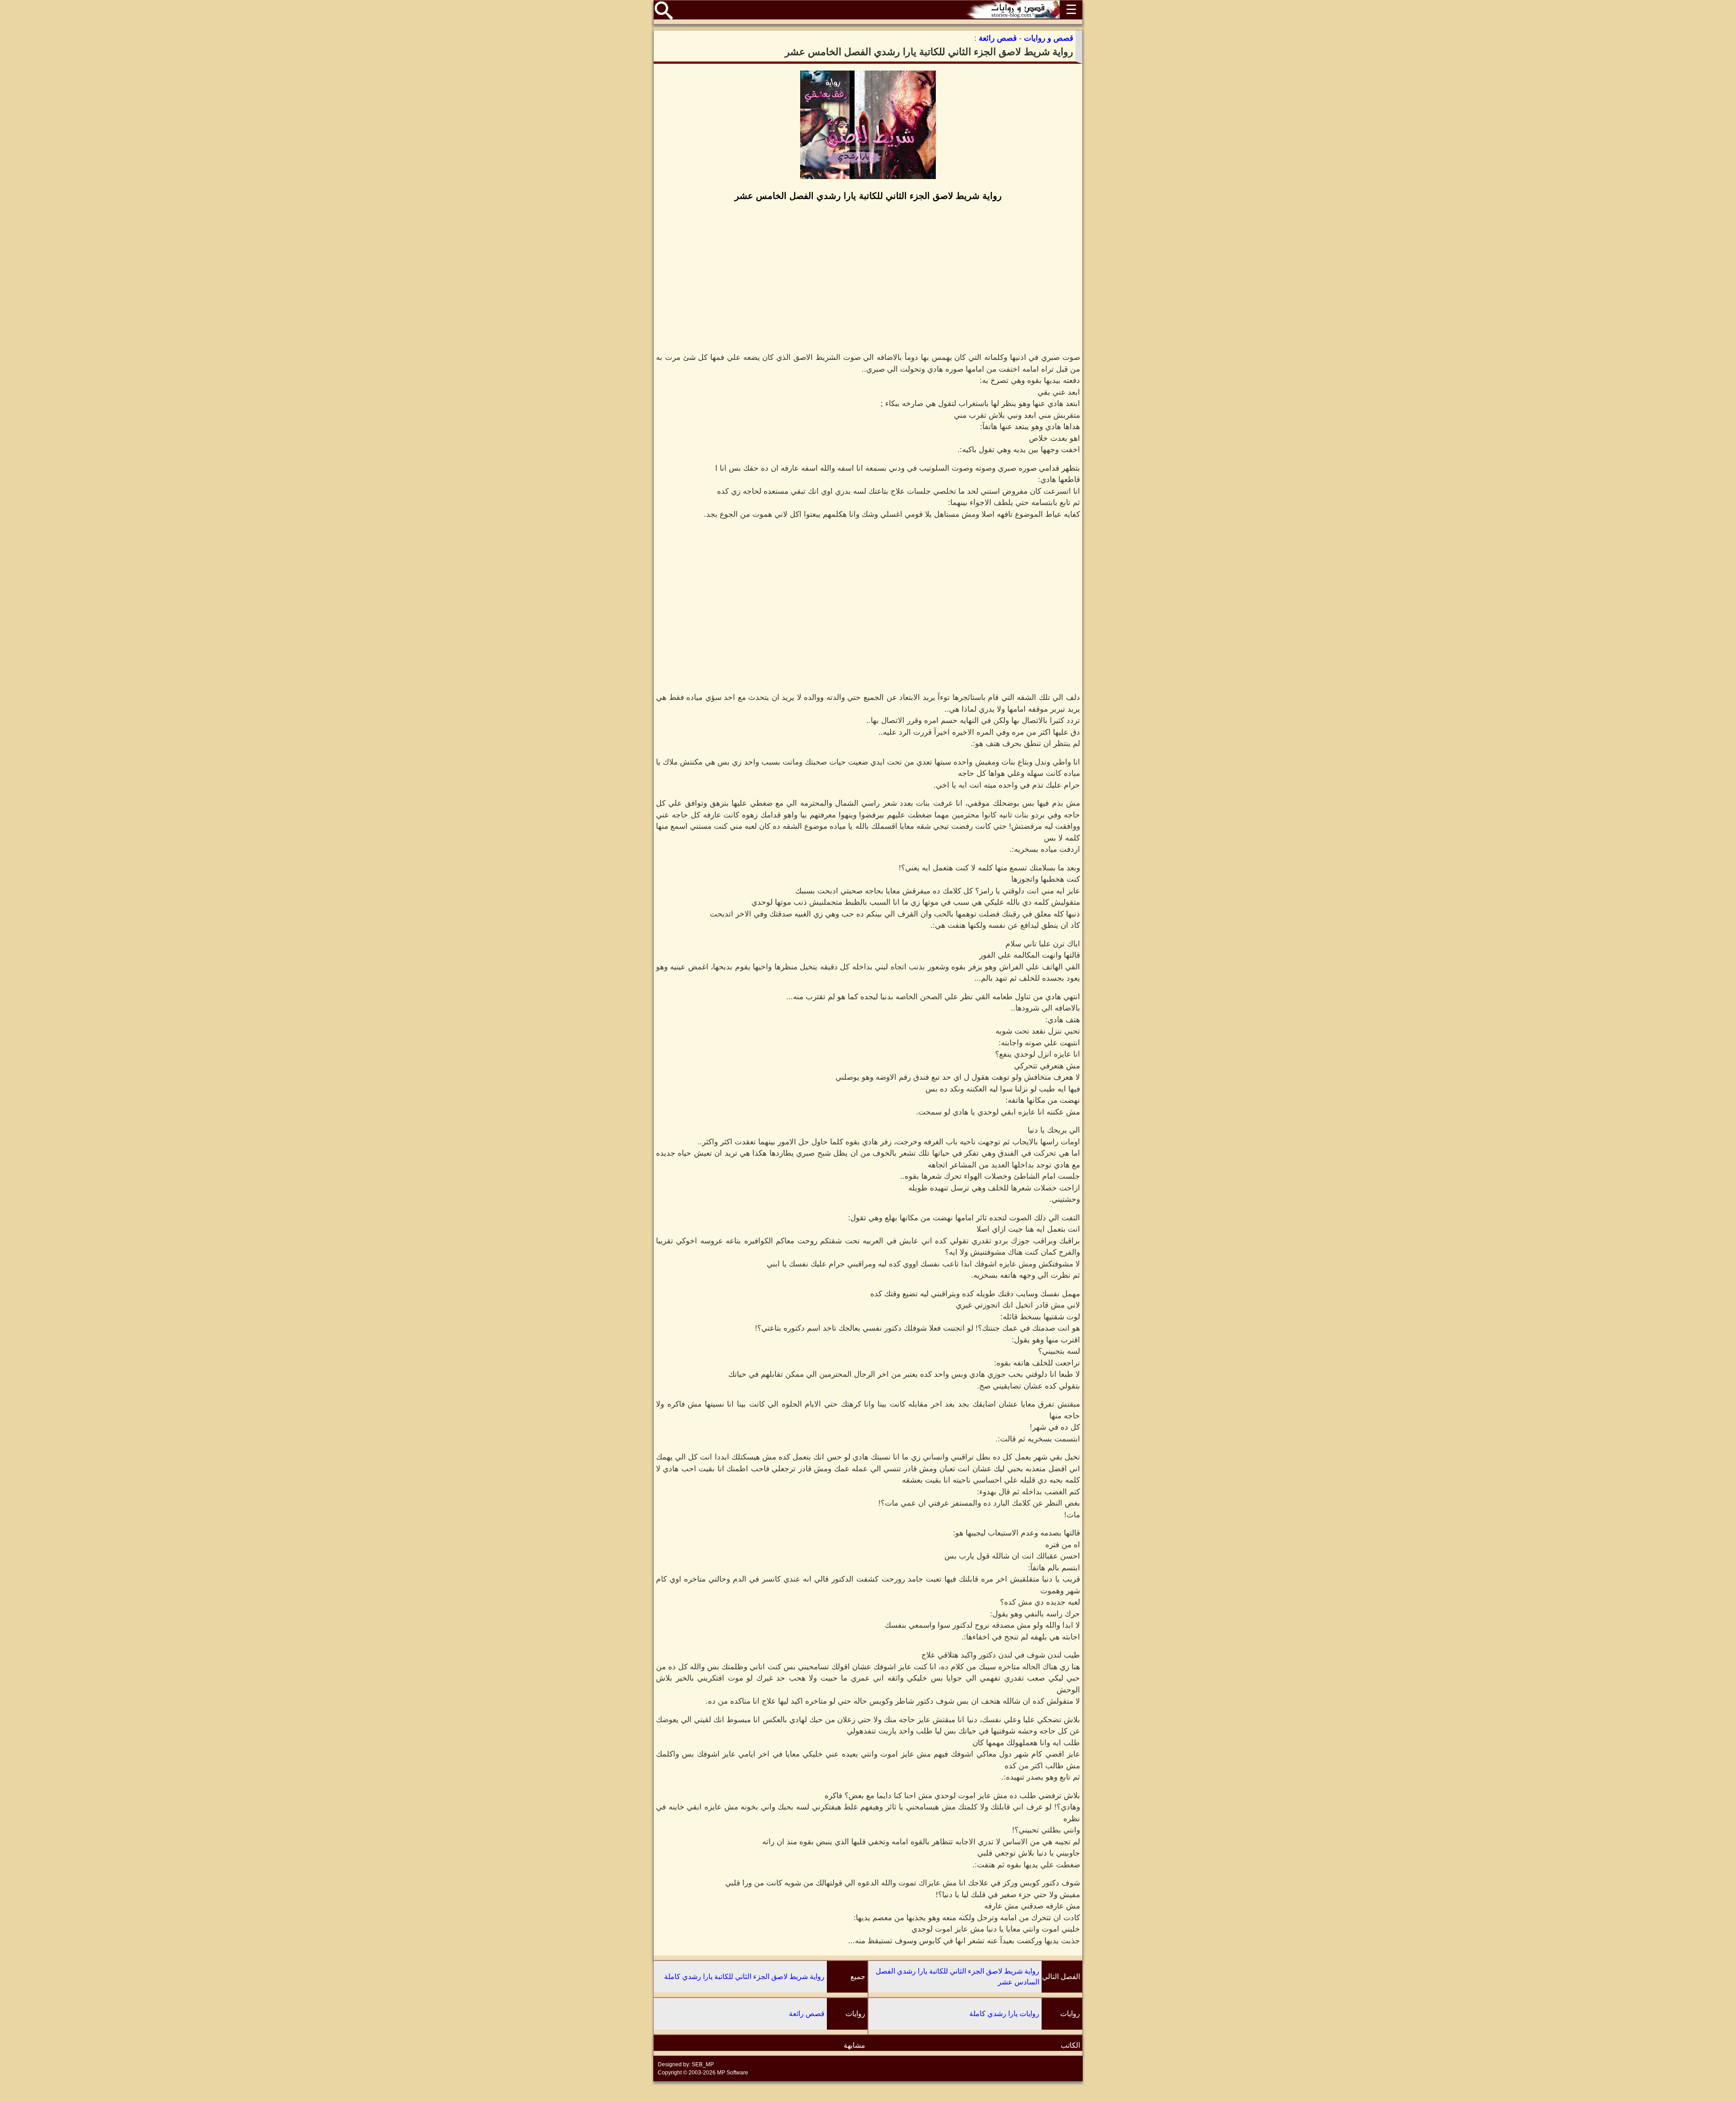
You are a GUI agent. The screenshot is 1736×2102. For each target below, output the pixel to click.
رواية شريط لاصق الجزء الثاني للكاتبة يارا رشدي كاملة (744, 1977)
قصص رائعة (807, 2014)
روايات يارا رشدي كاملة (1004, 2014)
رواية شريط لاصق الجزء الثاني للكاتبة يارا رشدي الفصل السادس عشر (958, 1977)
